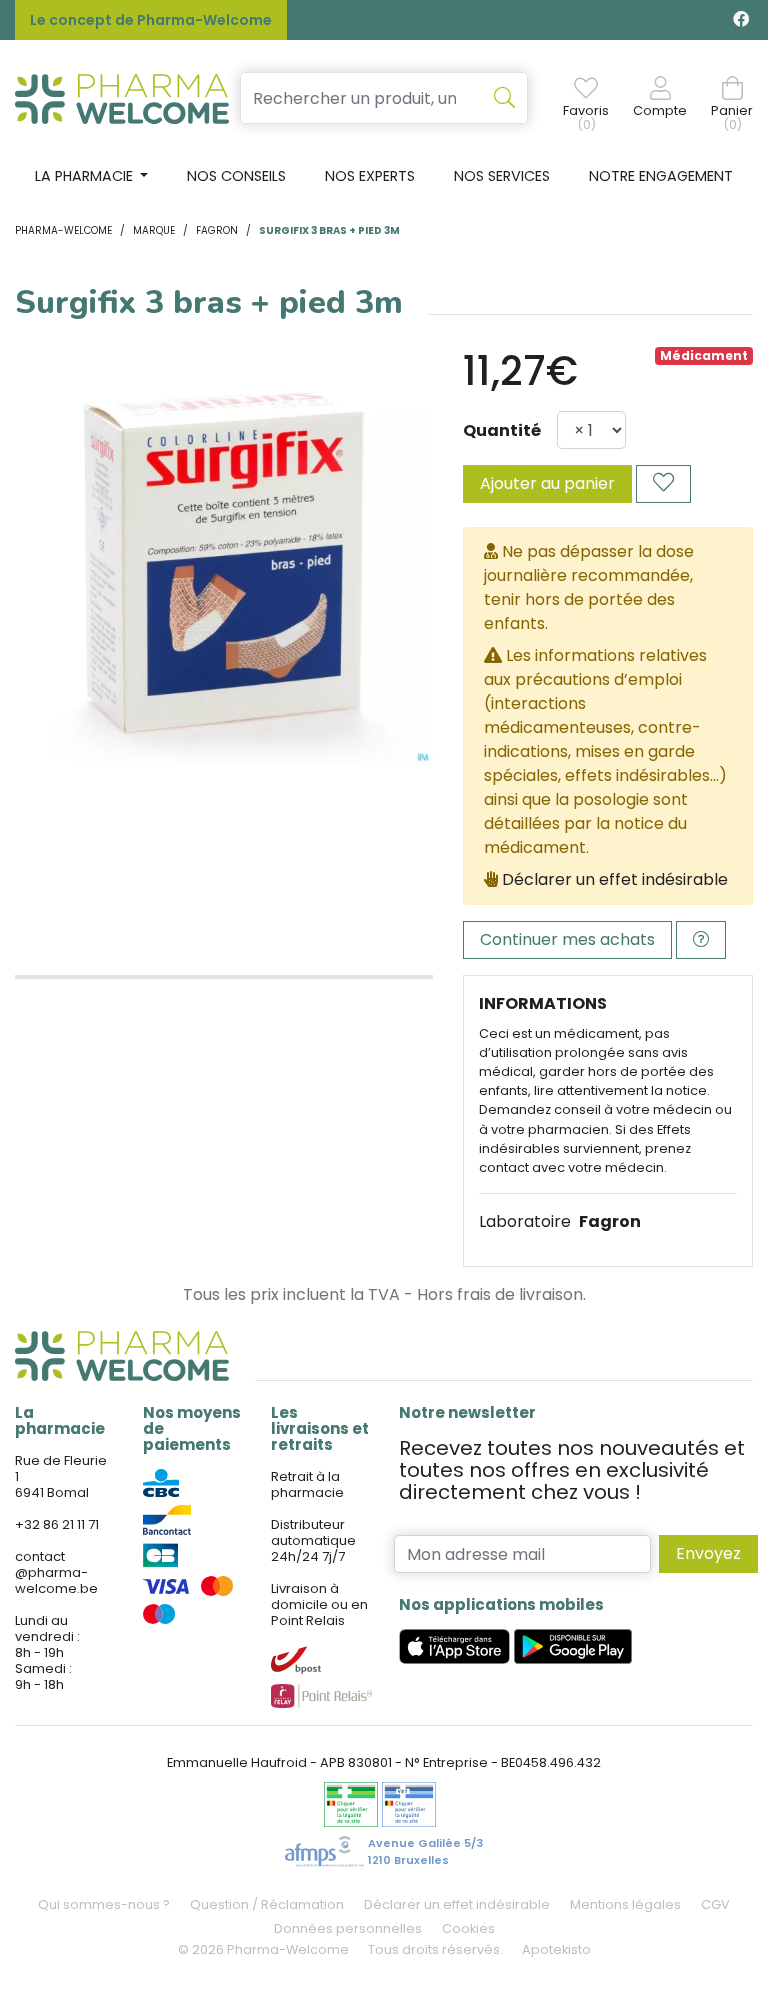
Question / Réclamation (267, 1904)
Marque (154, 230)
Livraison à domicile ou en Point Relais (319, 1604)
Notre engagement (661, 176)
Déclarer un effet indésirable (615, 879)
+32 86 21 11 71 (57, 1524)
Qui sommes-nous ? (104, 1904)
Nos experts (370, 176)
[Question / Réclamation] (701, 940)
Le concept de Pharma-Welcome (151, 20)
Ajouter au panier (547, 483)
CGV (715, 1904)
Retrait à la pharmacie (307, 1484)
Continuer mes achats (567, 939)
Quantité (502, 430)
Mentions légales (625, 1904)
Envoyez (708, 1553)
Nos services (502, 176)
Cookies (468, 1928)
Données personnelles (348, 1928)
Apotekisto (556, 1949)
